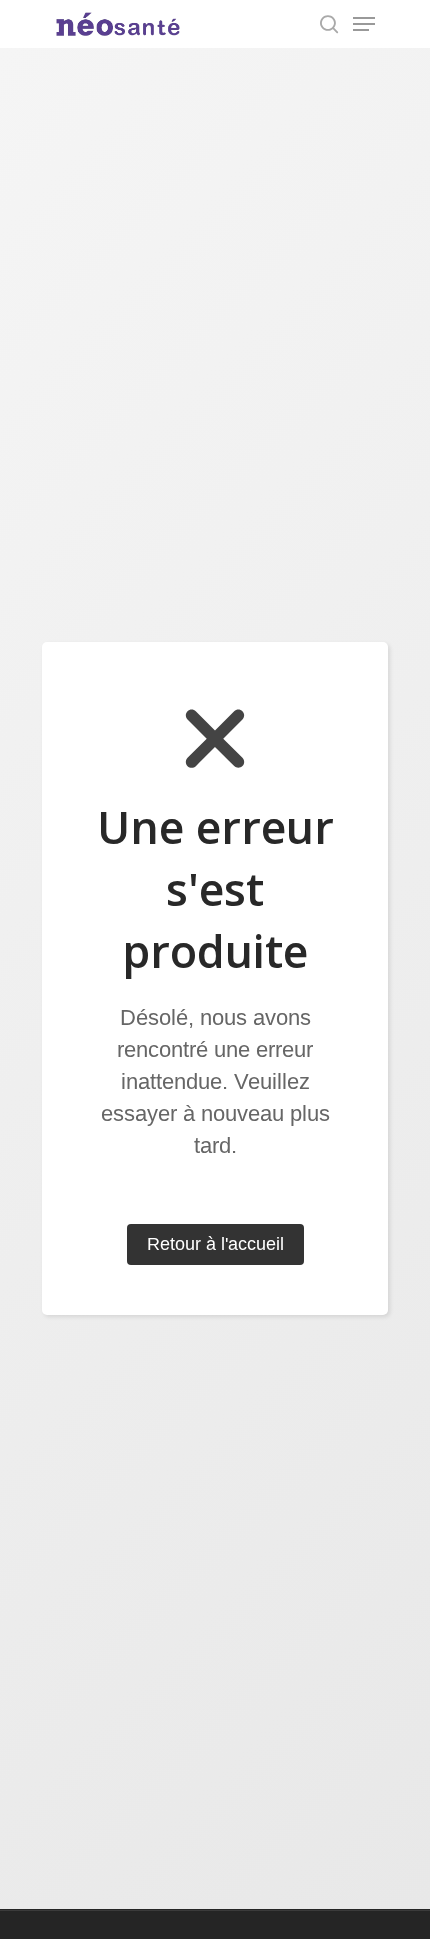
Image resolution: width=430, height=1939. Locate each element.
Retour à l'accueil (215, 1244)
